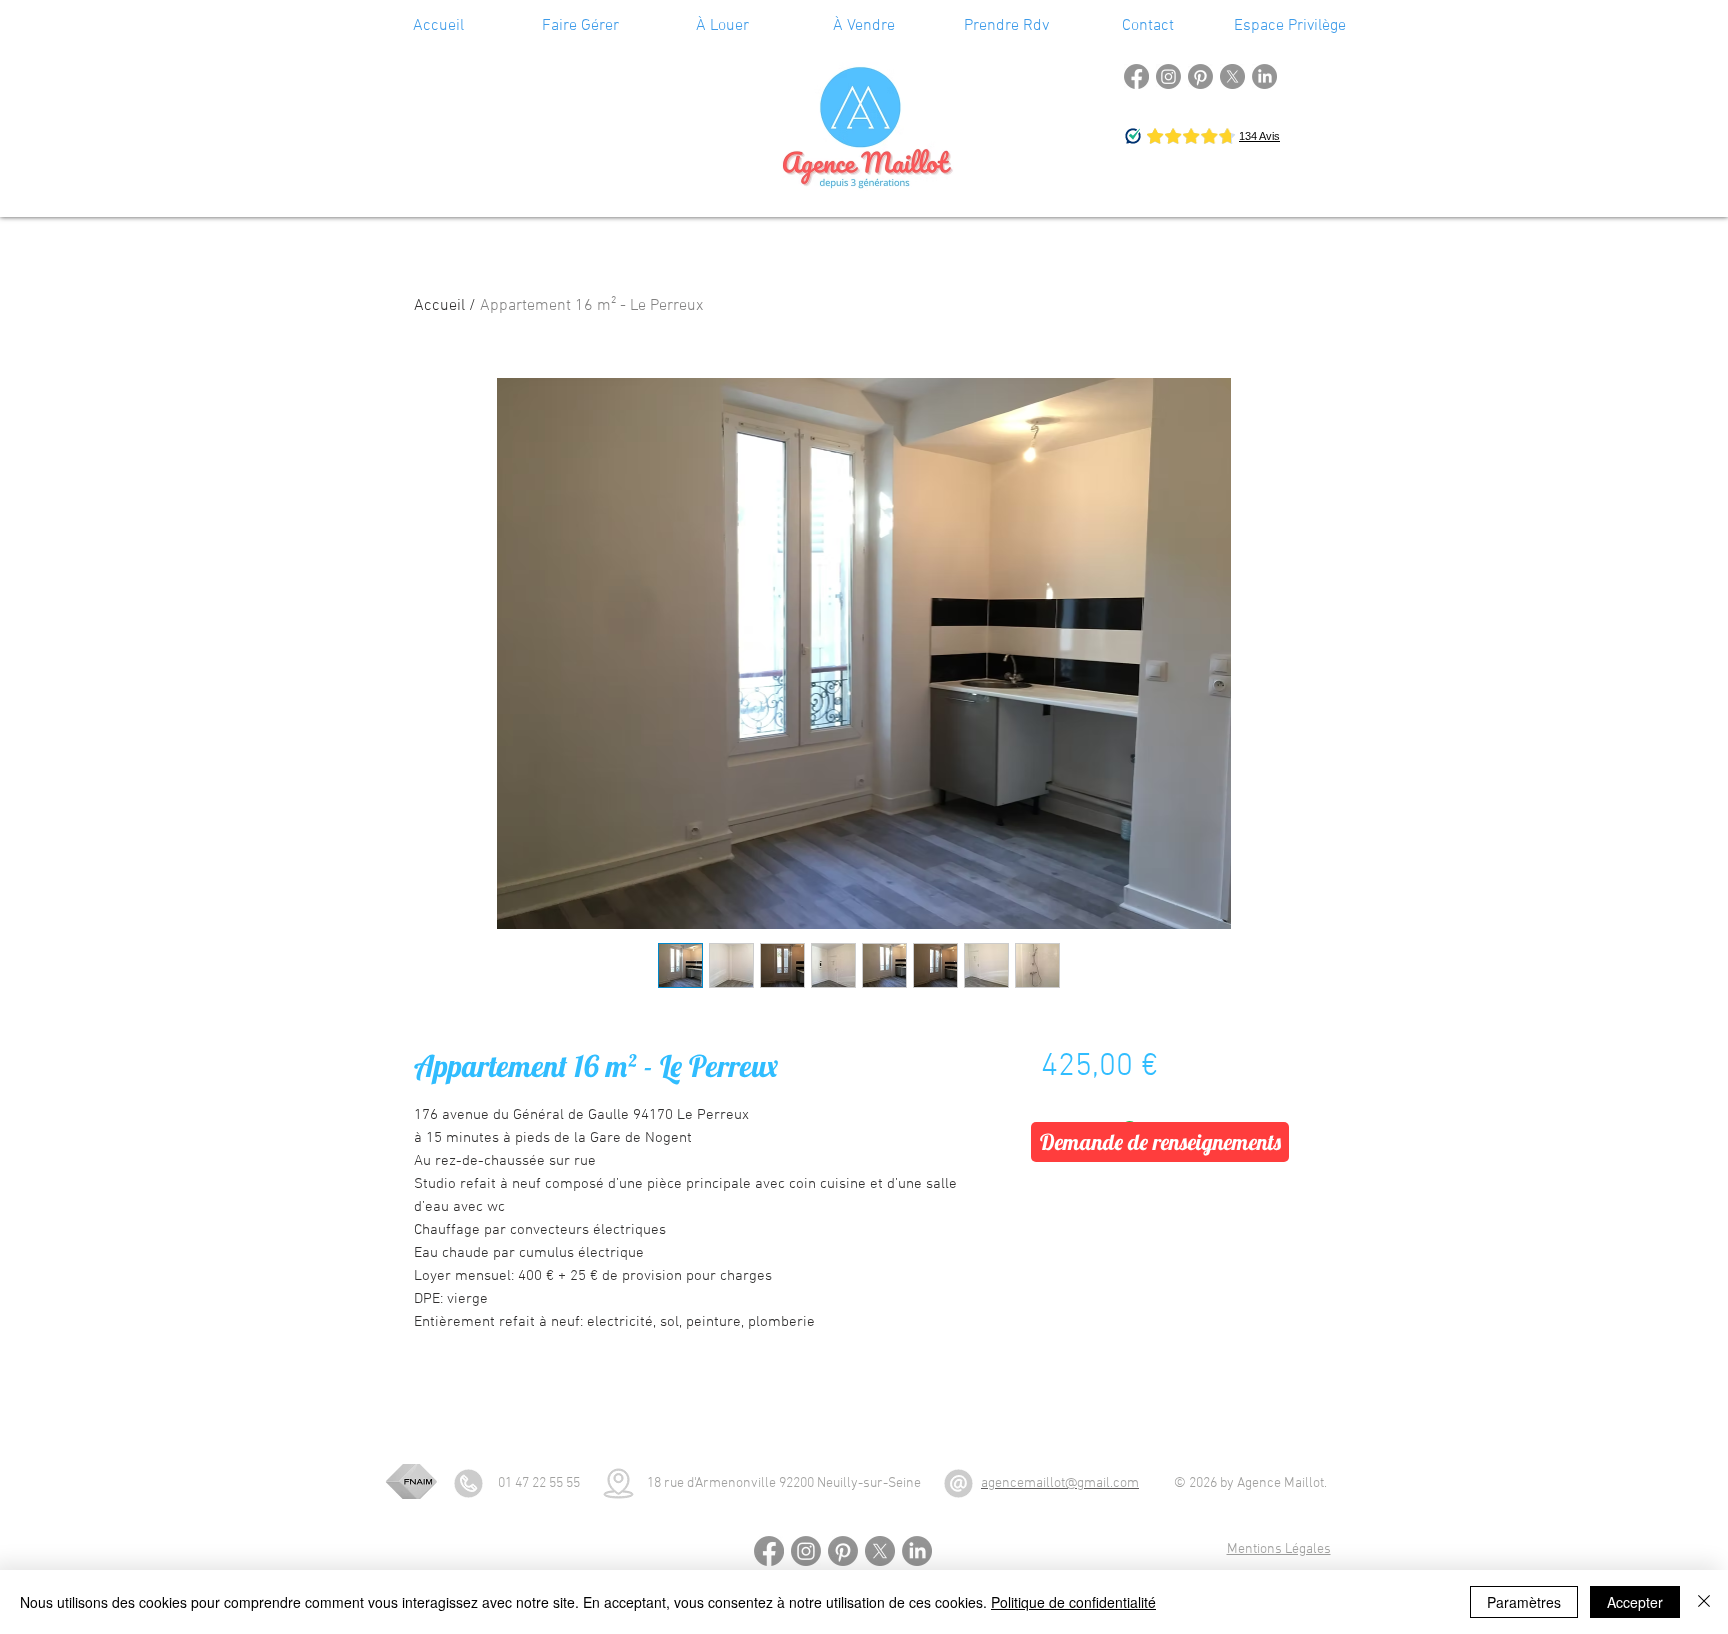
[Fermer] (1704, 1602)
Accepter (1635, 1602)
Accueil (439, 306)
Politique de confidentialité (1073, 1602)
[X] (1232, 76)
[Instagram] (1168, 76)
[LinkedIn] (1264, 76)
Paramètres (1524, 1602)
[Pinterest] (1200, 76)
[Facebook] (1136, 76)
